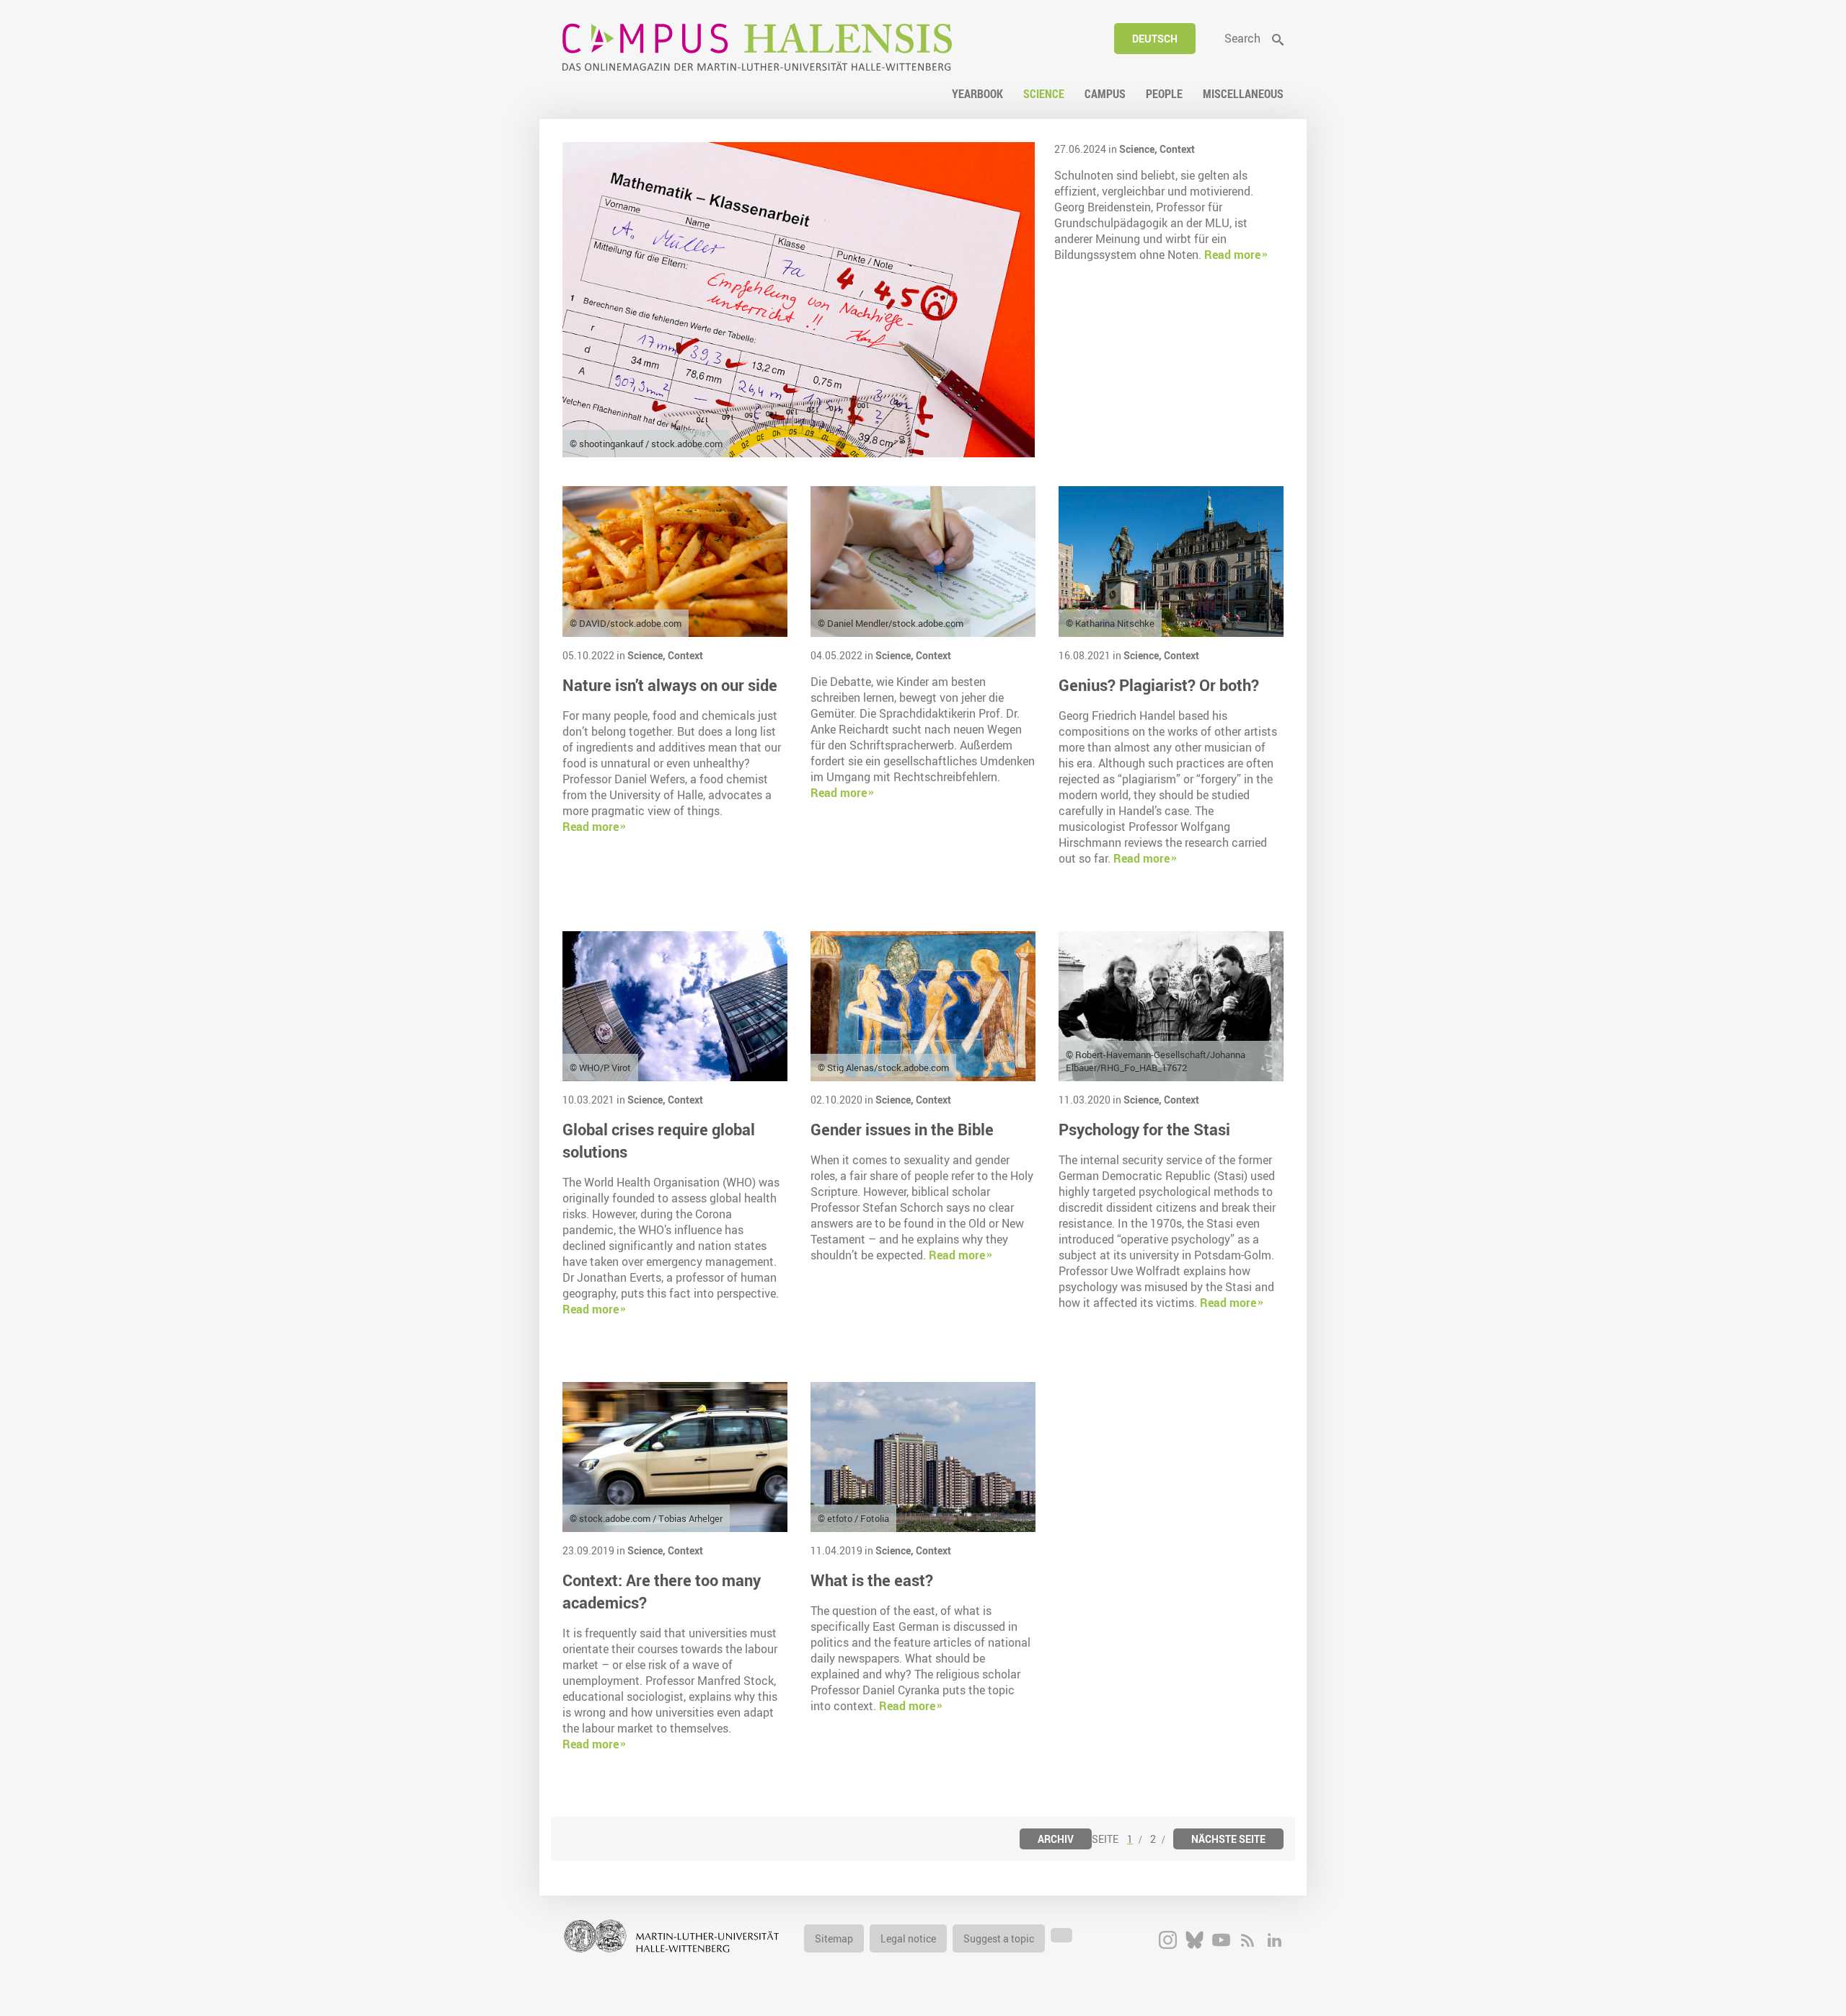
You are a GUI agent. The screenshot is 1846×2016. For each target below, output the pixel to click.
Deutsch (1155, 39)
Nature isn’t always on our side (670, 685)
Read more (1232, 255)
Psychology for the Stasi (1144, 1129)
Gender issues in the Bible (902, 1129)
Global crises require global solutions (659, 1140)
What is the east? (872, 1580)
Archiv (1056, 1839)
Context (1177, 149)
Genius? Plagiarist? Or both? (1159, 685)
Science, (1139, 149)
